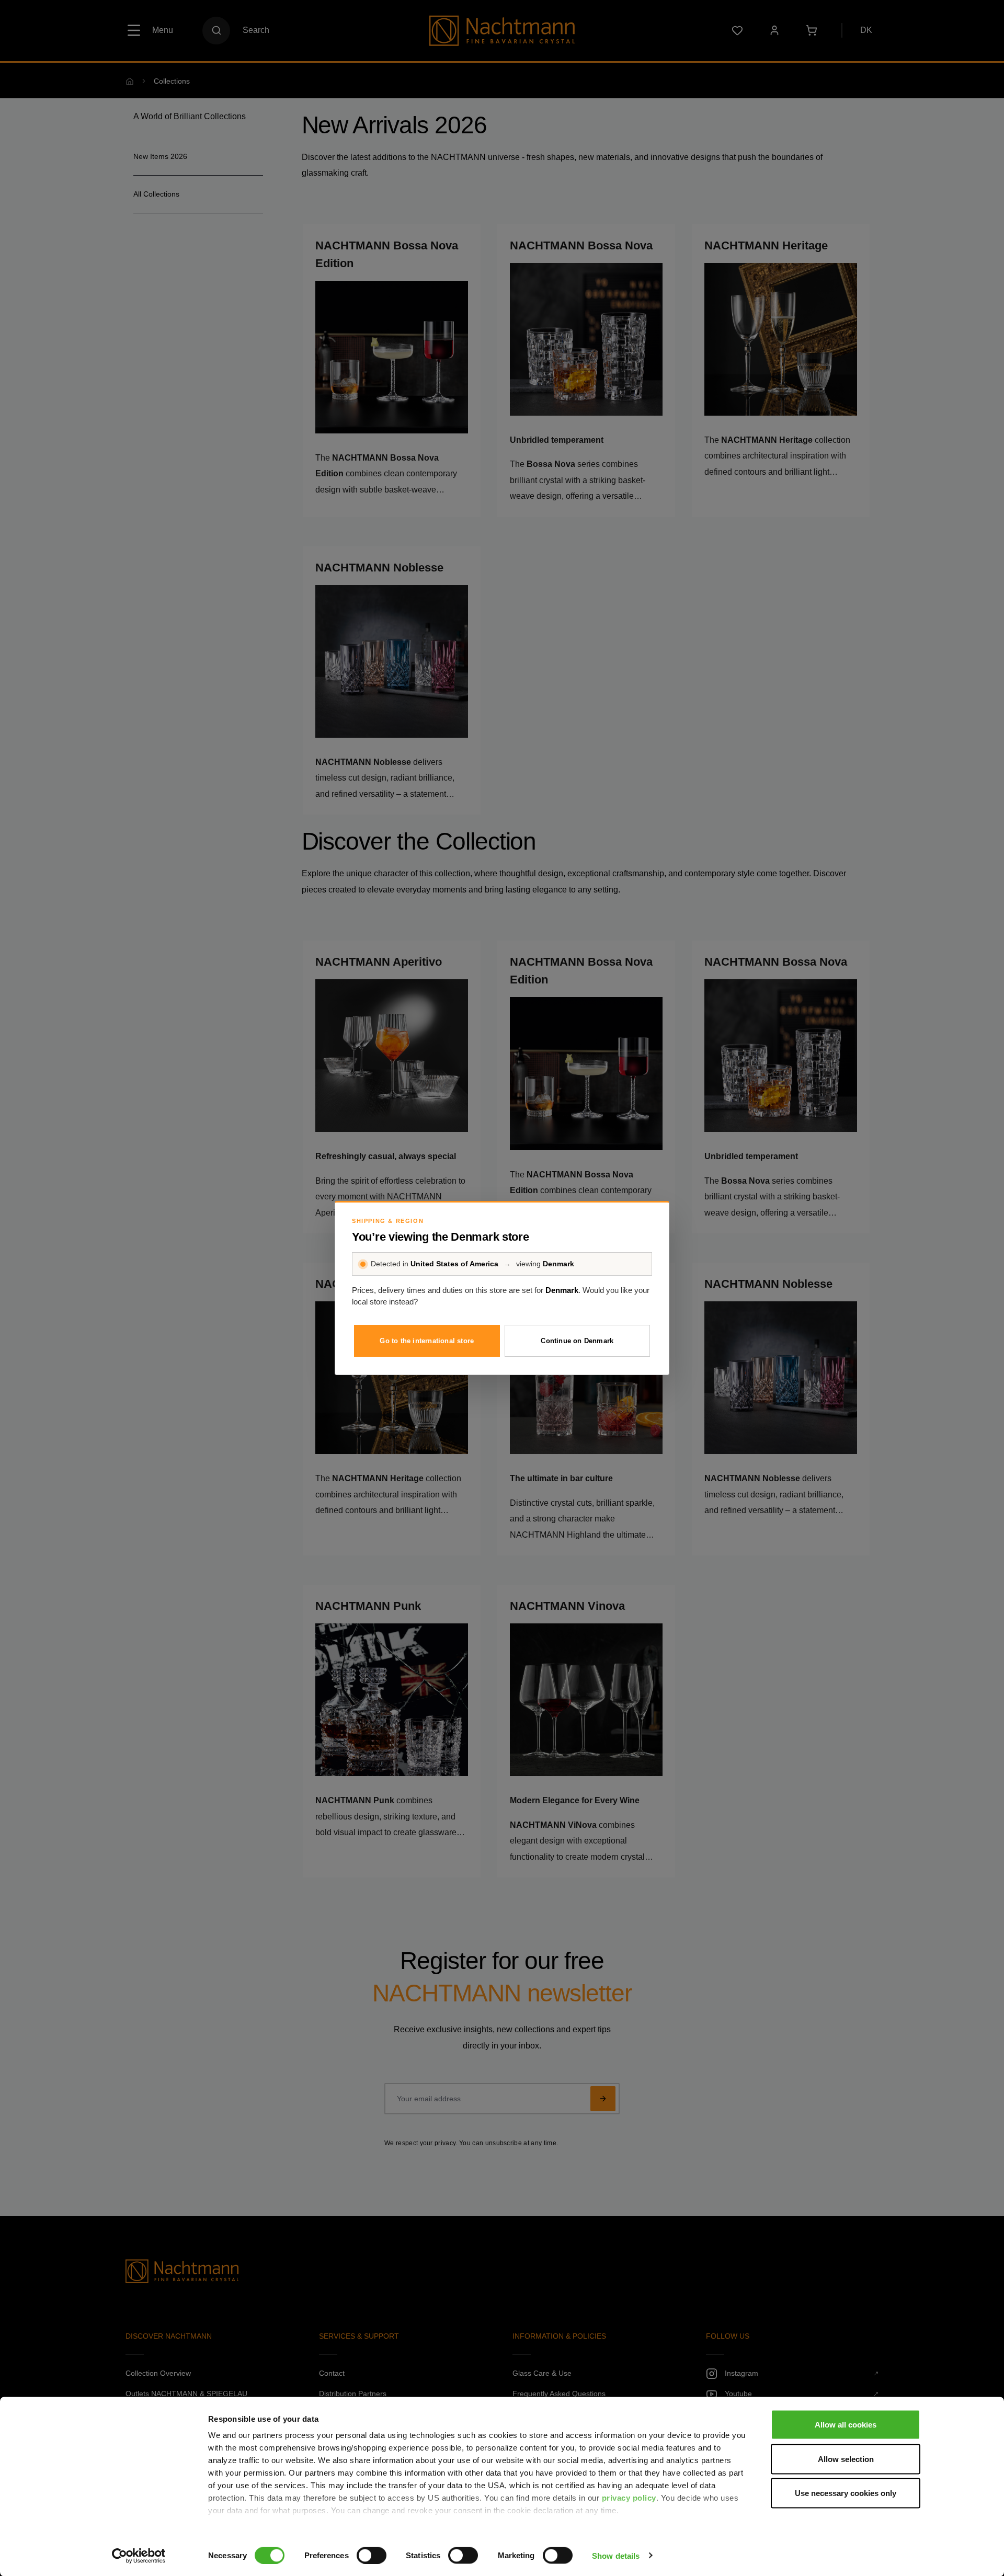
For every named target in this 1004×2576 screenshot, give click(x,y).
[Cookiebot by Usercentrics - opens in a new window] (139, 2556)
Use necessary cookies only (846, 2493)
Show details (616, 2555)
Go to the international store (427, 1341)
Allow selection (846, 2459)
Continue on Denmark (577, 1341)
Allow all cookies (846, 2425)
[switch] (372, 2555)
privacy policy (629, 2498)
